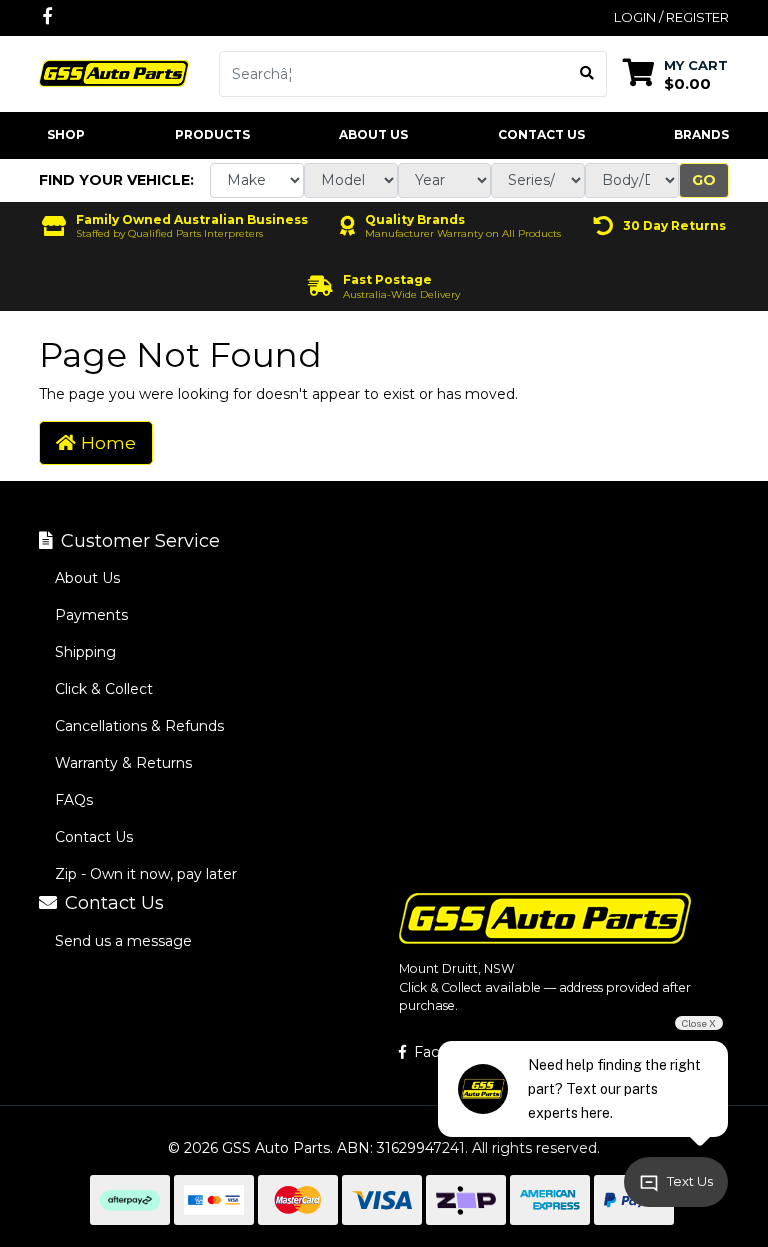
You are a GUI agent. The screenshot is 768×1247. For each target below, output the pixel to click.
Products (212, 134)
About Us (373, 134)
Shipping (85, 652)
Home (106, 442)
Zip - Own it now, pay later (146, 874)
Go (704, 180)
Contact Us (541, 134)
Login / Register (671, 17)
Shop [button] (66, 134)
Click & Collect (104, 689)
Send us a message (123, 941)
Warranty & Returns (123, 763)
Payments (91, 615)
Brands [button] (701, 134)
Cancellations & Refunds (139, 726)
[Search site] (587, 74)
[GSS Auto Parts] (114, 72)
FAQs (74, 800)
